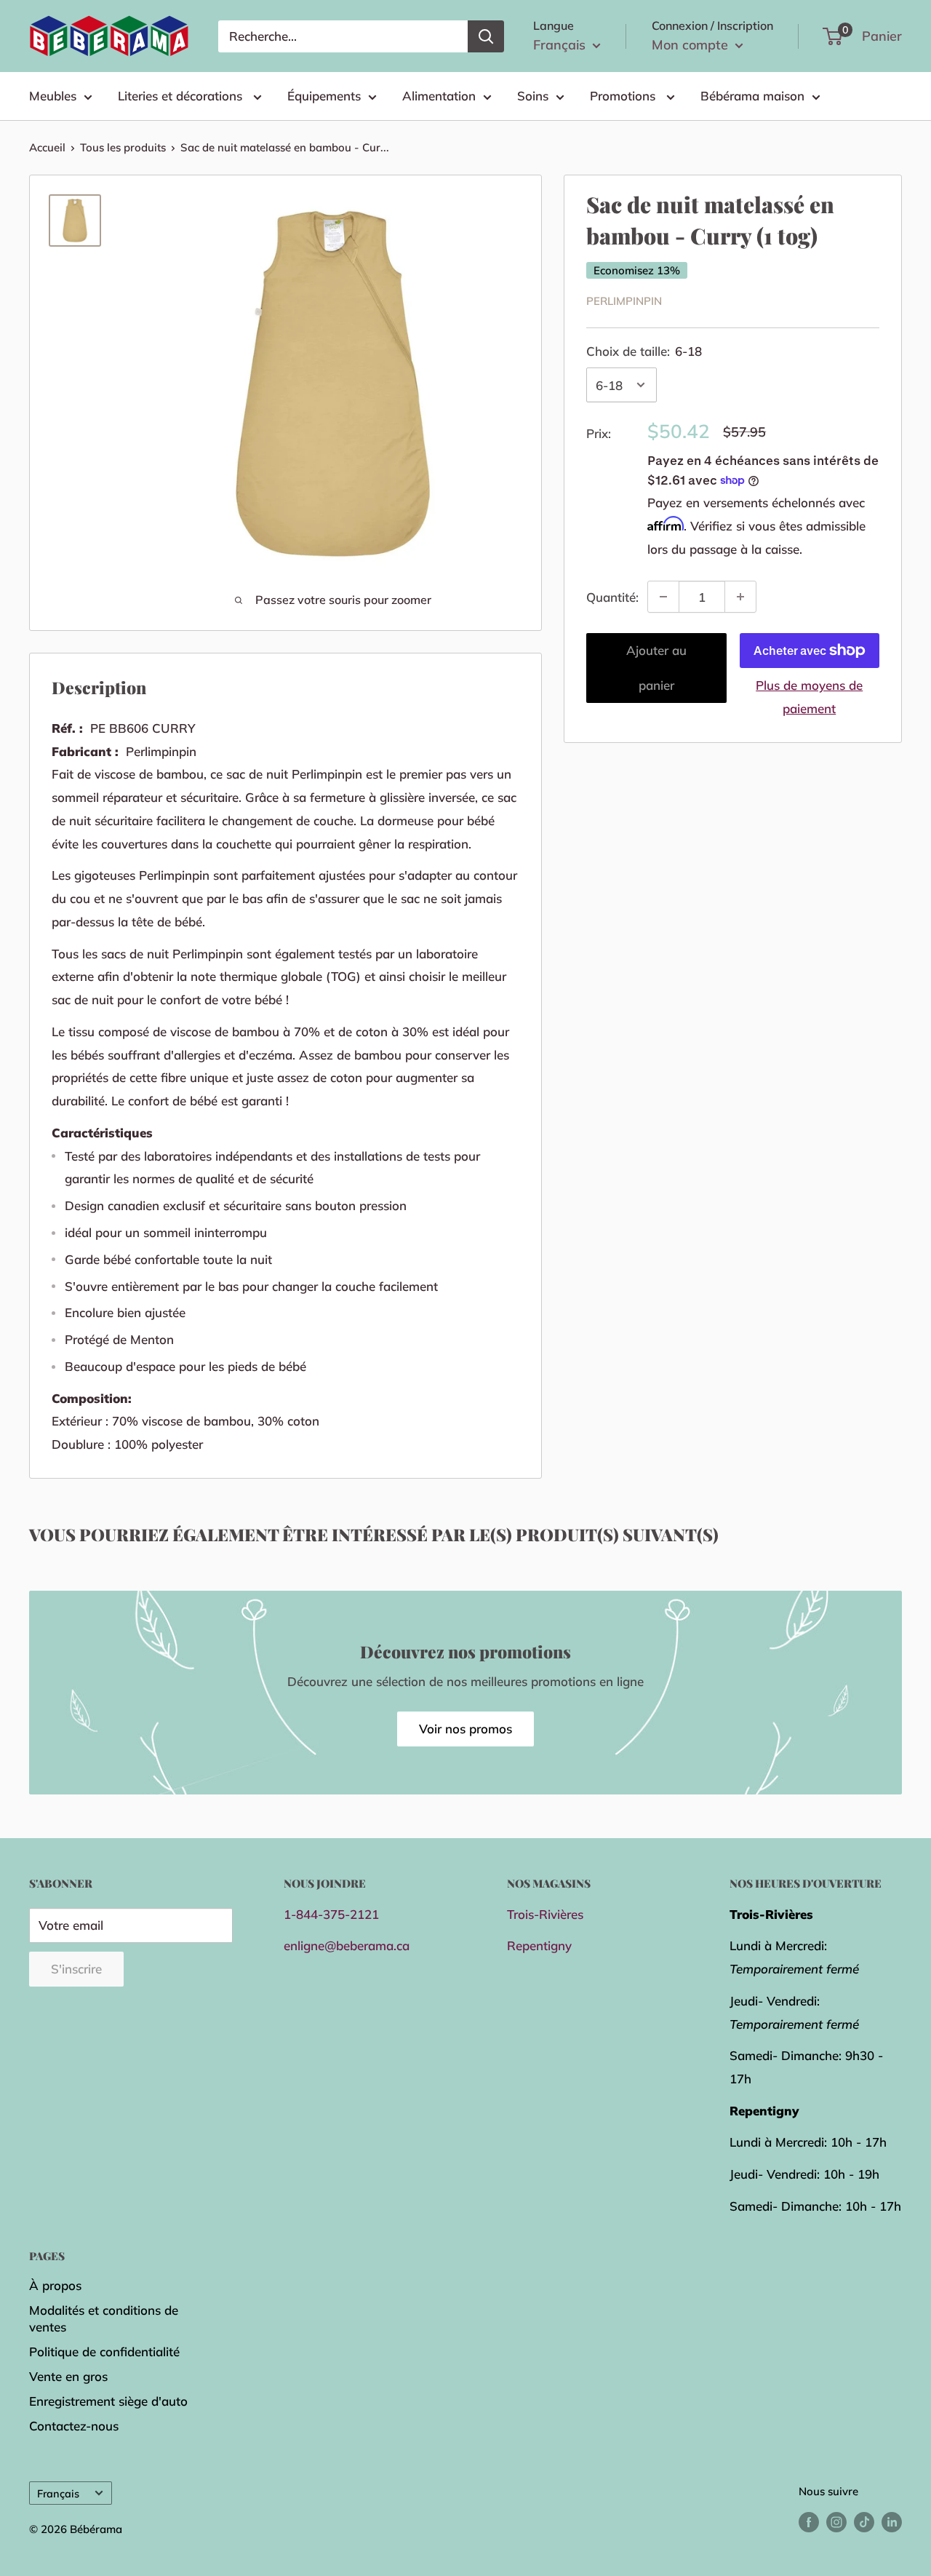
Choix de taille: (644, 351)
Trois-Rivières (545, 1914)
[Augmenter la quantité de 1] (740, 597)
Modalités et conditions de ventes (104, 2319)
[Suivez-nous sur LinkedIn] (892, 2521)
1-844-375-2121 (331, 1914)
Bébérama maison (752, 96)
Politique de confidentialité (104, 2352)
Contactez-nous (74, 2426)
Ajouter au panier (656, 668)
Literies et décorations (182, 96)
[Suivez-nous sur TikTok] (864, 2521)
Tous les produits (123, 147)
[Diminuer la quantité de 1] (663, 597)
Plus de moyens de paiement (809, 697)
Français (58, 2493)
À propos (55, 2285)
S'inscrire (76, 1969)
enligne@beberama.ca (347, 1945)
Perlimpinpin (624, 301)
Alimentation (439, 96)
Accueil (47, 147)
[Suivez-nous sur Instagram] (836, 2521)
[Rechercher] (486, 36)
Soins (533, 96)
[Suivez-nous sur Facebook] (809, 2521)
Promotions (624, 96)
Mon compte (692, 45)
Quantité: (612, 596)
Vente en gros (68, 2376)
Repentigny (539, 1945)
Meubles (53, 96)
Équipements (324, 96)
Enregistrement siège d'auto (108, 2401)
